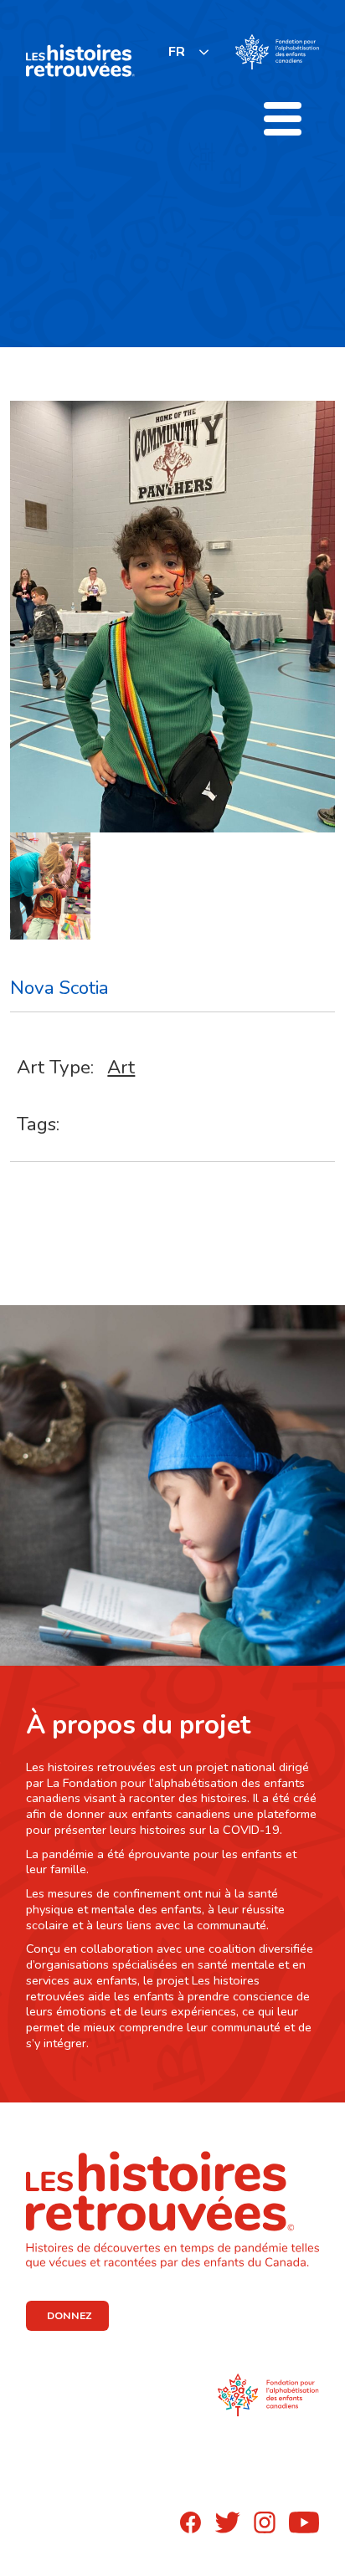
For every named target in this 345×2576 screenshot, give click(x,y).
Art (121, 1067)
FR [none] (177, 52)
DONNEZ (69, 2316)
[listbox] (189, 51)
